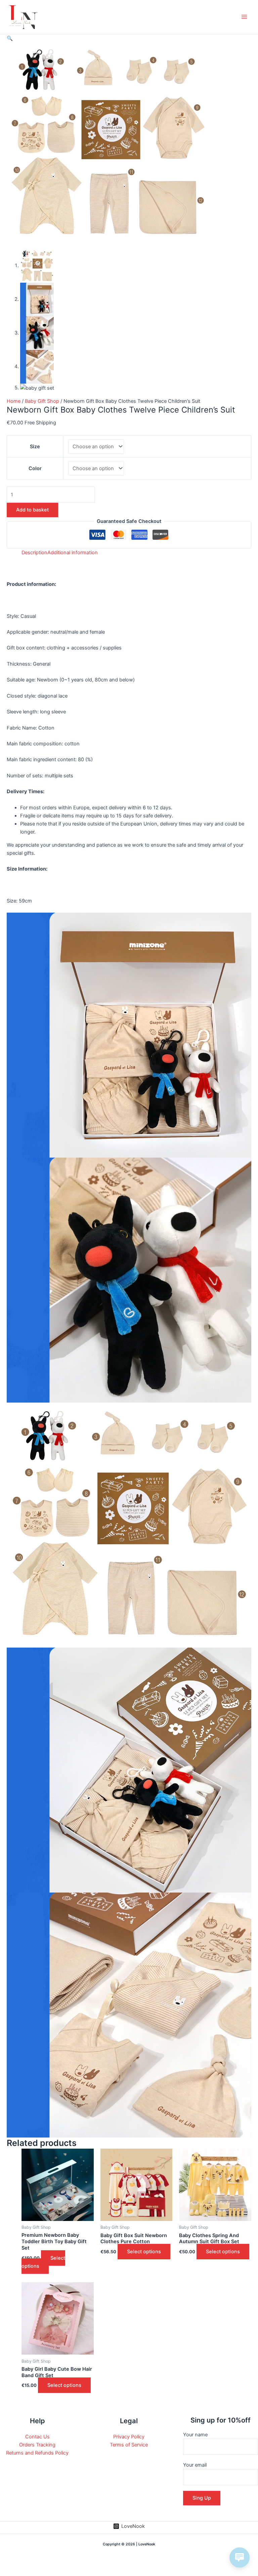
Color (35, 468)
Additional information (73, 553)
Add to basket (32, 510)
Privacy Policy (129, 2437)
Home (14, 401)
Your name (195, 2435)
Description (34, 553)
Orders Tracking (37, 2445)
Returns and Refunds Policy (37, 2453)
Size (35, 447)
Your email (195, 2465)
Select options (43, 2262)
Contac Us (37, 2437)
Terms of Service (129, 2445)
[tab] (34, 553)
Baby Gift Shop (42, 401)
